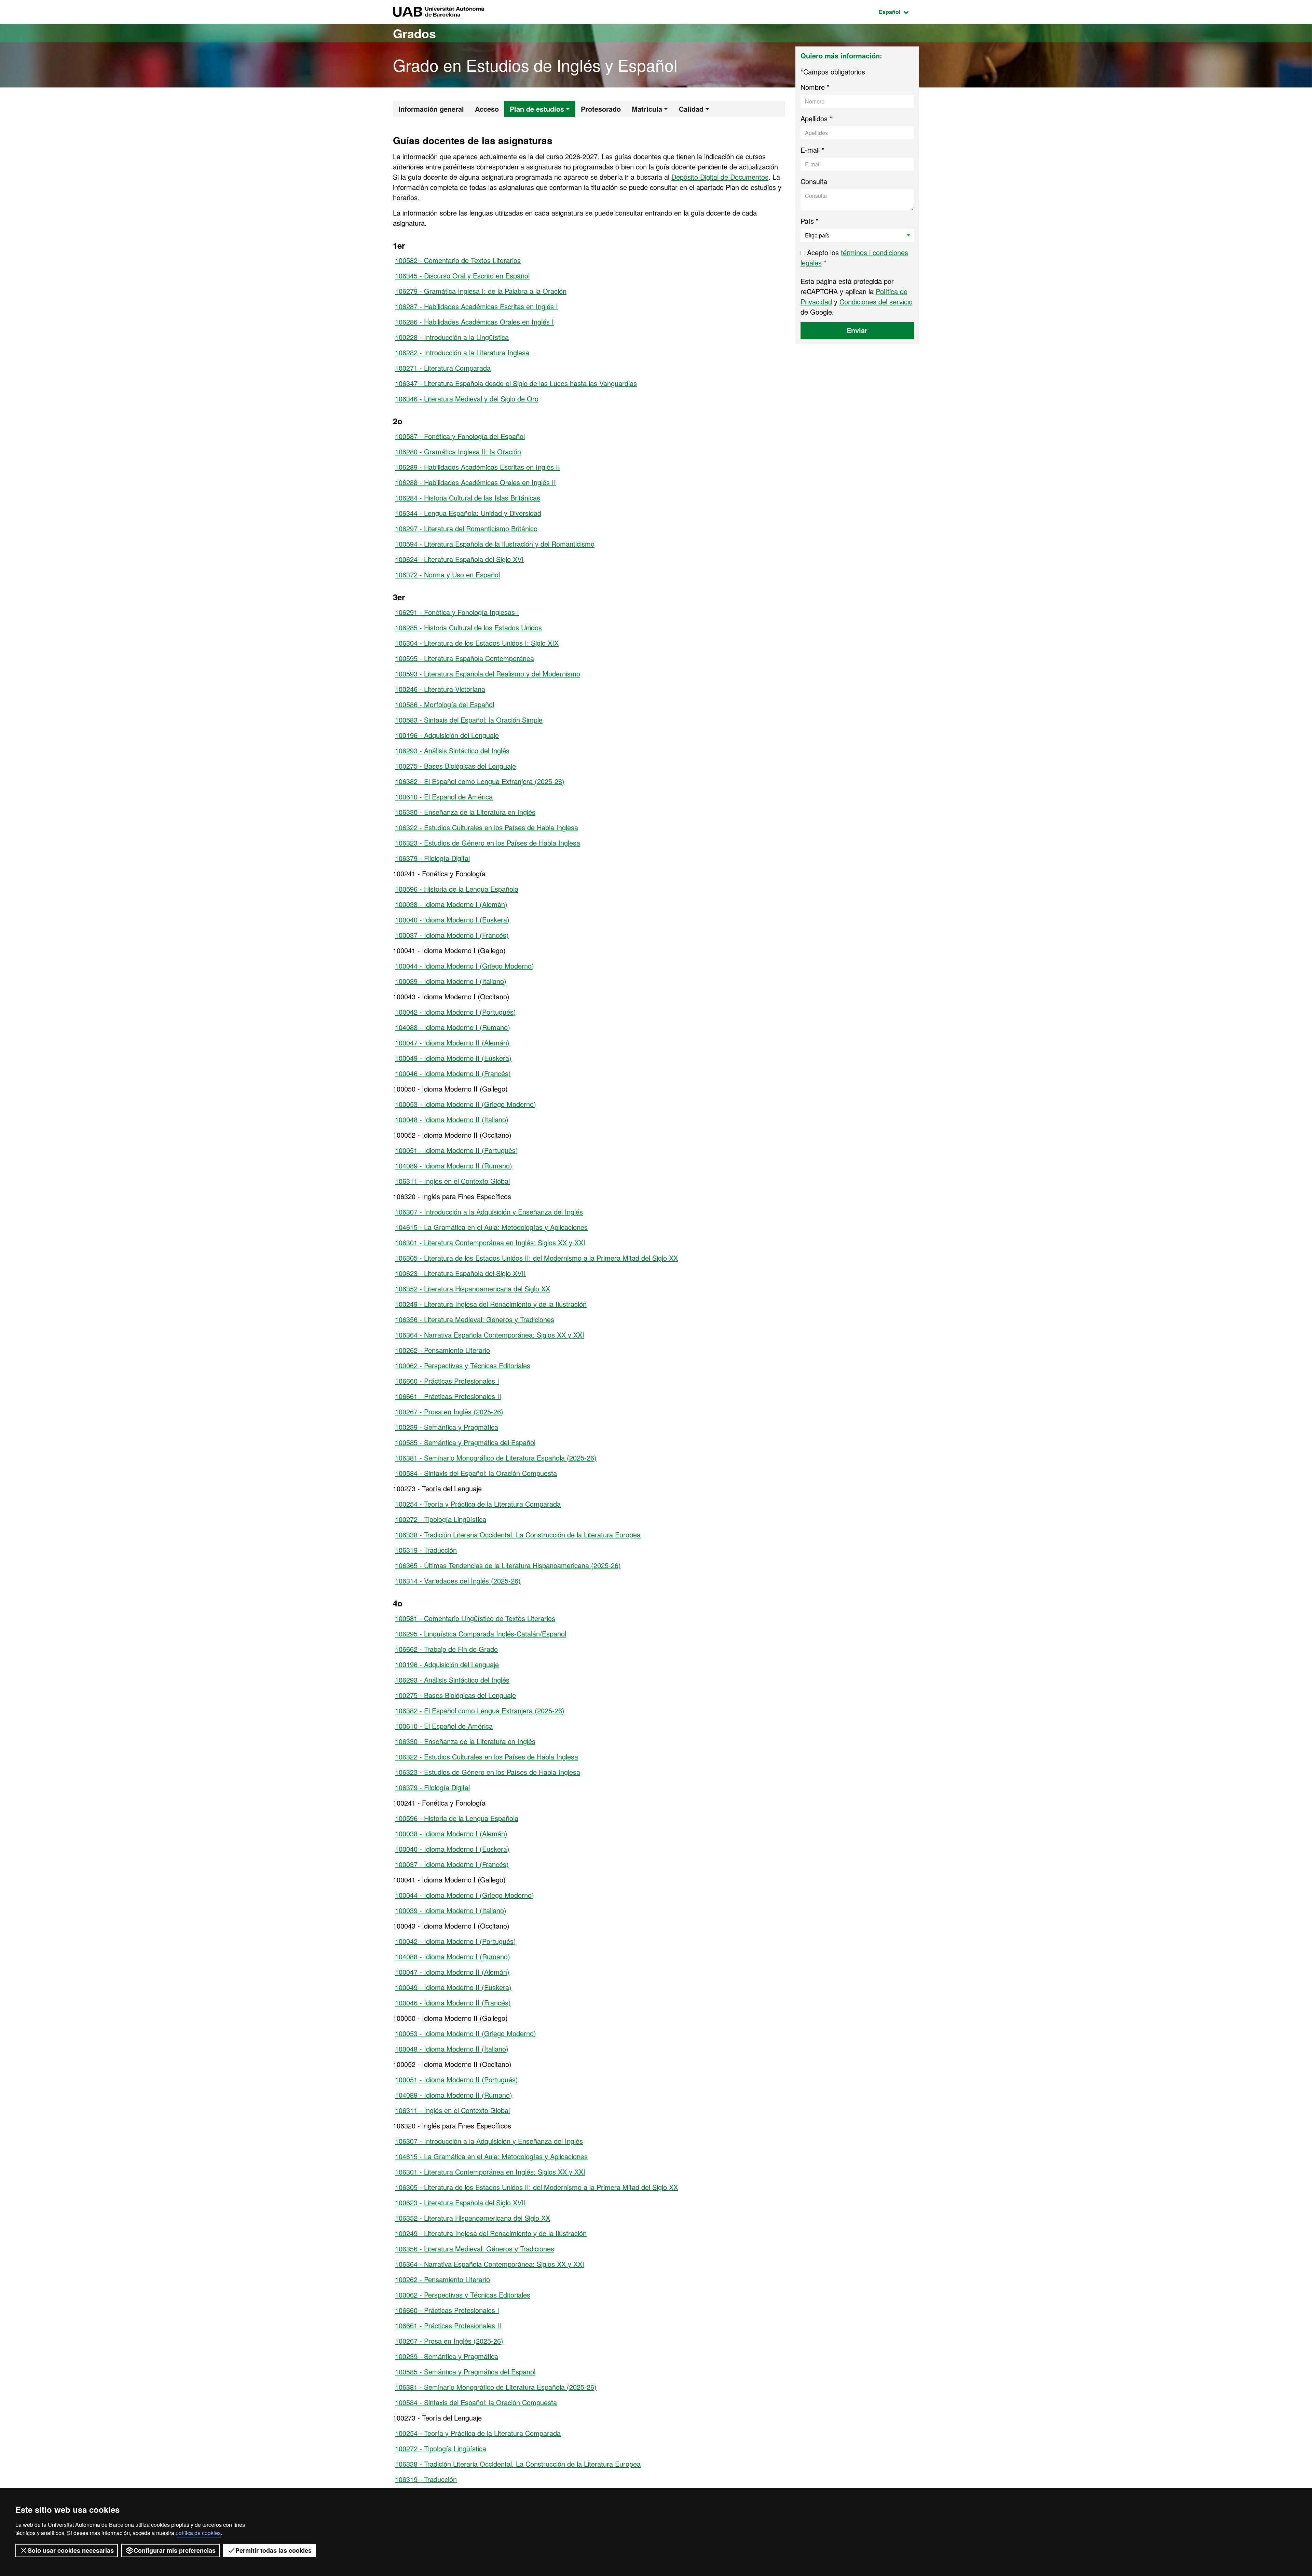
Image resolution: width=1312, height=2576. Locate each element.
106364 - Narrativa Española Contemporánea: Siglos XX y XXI (490, 1335)
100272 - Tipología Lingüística (441, 1519)
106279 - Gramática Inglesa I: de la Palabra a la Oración (481, 291)
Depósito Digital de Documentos (720, 177)
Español (899, 12)
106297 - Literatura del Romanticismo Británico (466, 528)
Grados (414, 33)
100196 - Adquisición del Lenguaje (447, 735)
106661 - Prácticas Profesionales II (448, 1396)
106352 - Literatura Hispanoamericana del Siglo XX (473, 1289)
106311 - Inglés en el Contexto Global (452, 1181)
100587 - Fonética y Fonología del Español (460, 436)
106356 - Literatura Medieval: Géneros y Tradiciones (475, 1319)
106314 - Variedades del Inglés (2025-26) (458, 1581)
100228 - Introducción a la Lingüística (452, 337)
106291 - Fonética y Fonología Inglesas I (457, 612)
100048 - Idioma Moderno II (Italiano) (452, 1119)
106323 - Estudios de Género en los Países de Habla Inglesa (488, 843)
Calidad (691, 109)
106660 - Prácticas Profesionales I (447, 1381)
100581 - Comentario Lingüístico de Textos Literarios (475, 1618)
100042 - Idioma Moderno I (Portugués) (455, 1012)
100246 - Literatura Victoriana (440, 689)
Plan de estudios (537, 109)
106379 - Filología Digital (432, 858)
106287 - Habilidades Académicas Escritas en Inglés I (476, 306)
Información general (431, 109)
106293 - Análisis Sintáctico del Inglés (452, 750)
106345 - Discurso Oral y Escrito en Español (462, 276)
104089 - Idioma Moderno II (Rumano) (454, 1166)
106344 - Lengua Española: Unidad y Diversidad (468, 513)
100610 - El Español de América (444, 797)
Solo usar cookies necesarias (71, 2550)
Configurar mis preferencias (175, 2550)
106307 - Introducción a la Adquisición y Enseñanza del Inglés (489, 1212)
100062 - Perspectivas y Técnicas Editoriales (463, 1365)
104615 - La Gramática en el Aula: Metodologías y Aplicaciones (491, 1227)
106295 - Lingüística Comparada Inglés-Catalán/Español (481, 1634)
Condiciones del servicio (876, 302)
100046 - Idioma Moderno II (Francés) (453, 1073)
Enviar (857, 330)
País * (810, 221)
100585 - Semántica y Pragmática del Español (465, 1442)
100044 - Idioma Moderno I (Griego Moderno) (464, 966)
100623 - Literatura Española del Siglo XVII (460, 1273)
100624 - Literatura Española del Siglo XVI (459, 559)
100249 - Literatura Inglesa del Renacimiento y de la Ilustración (491, 1304)
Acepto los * (854, 257)
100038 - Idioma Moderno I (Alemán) (451, 904)
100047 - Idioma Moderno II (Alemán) (452, 1043)
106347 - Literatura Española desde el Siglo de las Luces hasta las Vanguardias (516, 383)
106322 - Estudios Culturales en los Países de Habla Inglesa (487, 827)
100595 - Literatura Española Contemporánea (464, 658)
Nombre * (815, 87)
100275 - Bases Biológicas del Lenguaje (455, 766)
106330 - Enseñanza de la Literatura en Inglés (465, 812)
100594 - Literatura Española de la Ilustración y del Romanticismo (495, 544)
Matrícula (647, 109)
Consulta (814, 181)
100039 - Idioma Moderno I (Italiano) (451, 981)
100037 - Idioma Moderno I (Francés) (452, 935)
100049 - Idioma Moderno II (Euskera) (453, 1058)
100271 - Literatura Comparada (443, 368)
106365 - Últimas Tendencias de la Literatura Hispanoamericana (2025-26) (508, 1565)
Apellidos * (816, 118)
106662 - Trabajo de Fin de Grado (446, 1649)
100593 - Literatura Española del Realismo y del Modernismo (488, 674)
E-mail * (812, 150)
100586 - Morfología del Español (445, 704)
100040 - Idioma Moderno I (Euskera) (452, 920)
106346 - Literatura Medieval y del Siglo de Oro (467, 399)
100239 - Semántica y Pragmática (447, 1427)
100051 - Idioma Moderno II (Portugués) (456, 1150)
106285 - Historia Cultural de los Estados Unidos (468, 627)
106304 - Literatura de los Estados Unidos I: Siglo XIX (477, 643)
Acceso (487, 109)
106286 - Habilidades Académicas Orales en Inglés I (474, 322)
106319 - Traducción (426, 1550)
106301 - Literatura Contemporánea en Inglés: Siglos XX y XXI (490, 1242)
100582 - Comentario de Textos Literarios (458, 260)
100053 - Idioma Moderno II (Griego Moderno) (466, 1104)
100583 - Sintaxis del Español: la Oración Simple (469, 720)
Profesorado (601, 109)
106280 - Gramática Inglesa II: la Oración (458, 451)
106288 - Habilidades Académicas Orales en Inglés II (475, 482)
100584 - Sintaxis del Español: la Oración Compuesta (476, 1473)
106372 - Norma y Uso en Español (447, 574)
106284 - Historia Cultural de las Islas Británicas (468, 498)
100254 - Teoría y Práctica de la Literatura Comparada (478, 1504)
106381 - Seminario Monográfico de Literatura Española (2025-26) (496, 1458)
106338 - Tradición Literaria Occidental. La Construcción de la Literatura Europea (518, 1534)
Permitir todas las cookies (274, 2550)
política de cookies (198, 2533)
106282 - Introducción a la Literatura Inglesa (462, 352)
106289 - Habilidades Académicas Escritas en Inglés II (477, 467)
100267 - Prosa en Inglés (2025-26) (449, 1412)
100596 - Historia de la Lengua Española (457, 889)
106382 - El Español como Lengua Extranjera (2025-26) (480, 781)
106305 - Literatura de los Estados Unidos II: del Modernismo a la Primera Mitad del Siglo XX (536, 1258)
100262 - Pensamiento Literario (442, 1350)
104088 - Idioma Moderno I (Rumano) (453, 1027)
